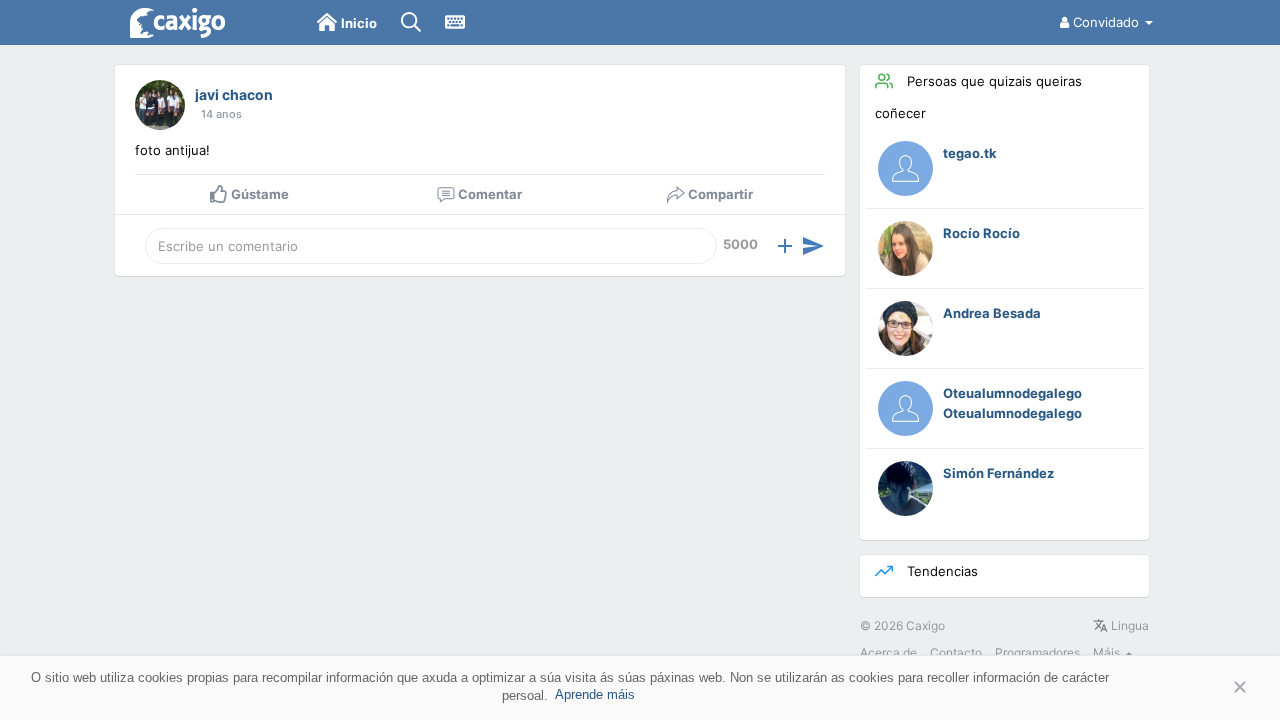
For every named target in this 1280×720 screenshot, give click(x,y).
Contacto (956, 652)
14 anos (221, 114)
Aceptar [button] (1210, 687)
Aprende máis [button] (595, 694)
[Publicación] (813, 246)
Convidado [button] (1106, 22)
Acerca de (888, 652)
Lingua (1128, 625)
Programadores (1037, 652)
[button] (785, 246)
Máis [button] (1108, 652)
